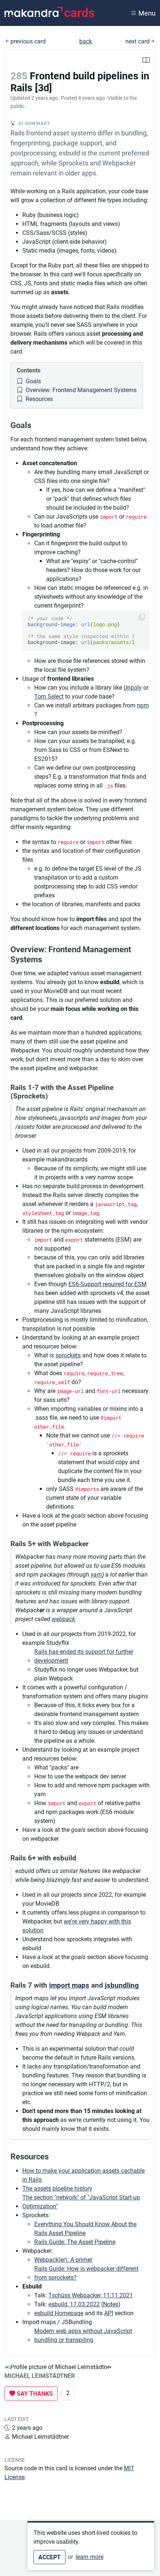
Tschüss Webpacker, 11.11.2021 (91, 2295)
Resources (39, 399)
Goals (33, 381)
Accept (49, 2557)
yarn (96, 1575)
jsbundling (122, 1985)
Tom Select (49, 696)
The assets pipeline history (57, 2189)
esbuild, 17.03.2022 (74, 2304)
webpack (63, 1619)
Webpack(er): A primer (63, 2260)
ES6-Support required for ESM (108, 1284)
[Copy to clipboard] (142, 617)
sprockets (68, 1355)
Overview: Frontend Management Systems (80, 390)
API (109, 2313)
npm (143, 705)
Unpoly (133, 688)
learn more (89, 2557)
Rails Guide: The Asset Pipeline (75, 2242)
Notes (111, 2304)
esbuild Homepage (59, 2313)
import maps (69, 1985)
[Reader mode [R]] (146, 61)
